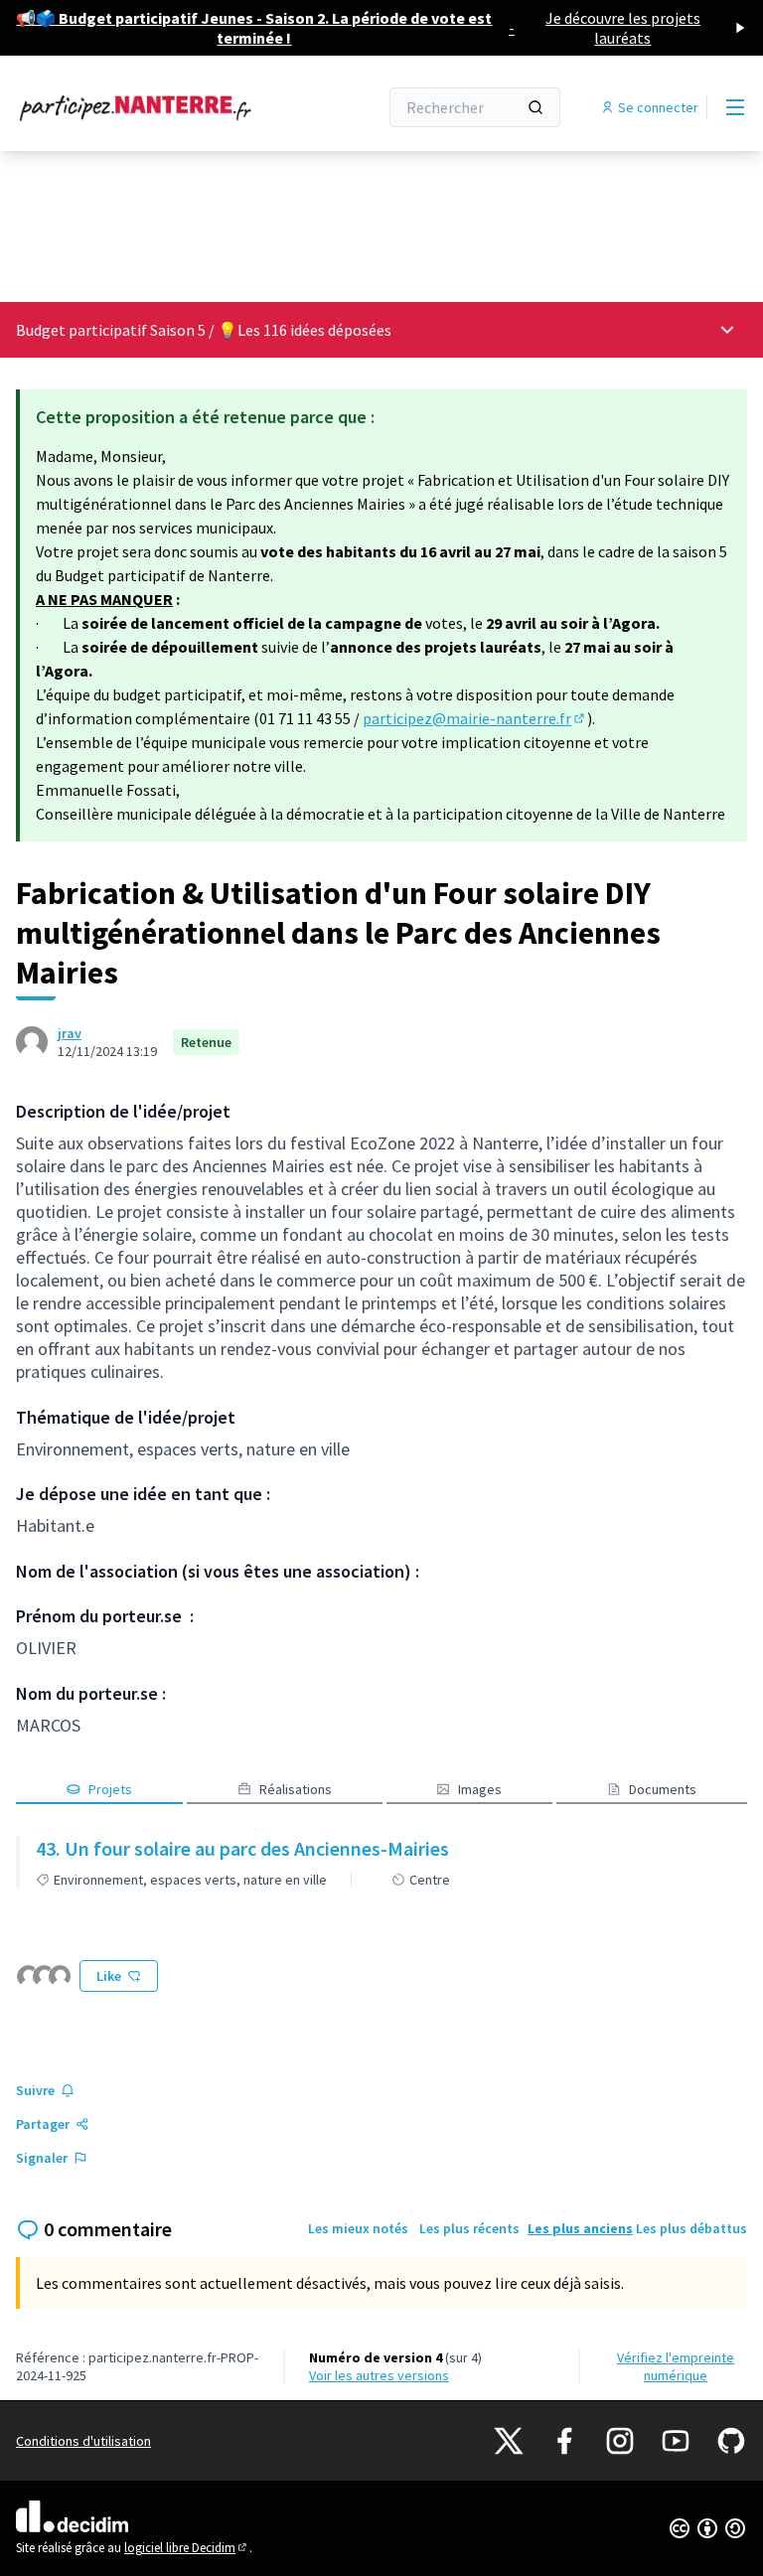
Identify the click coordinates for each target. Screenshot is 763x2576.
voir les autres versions (379, 2375)
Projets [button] (110, 1789)
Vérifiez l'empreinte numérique (676, 2366)
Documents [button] (663, 1789)
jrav (70, 1033)
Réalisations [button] (296, 1789)
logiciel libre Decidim (187, 2548)
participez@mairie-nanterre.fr (475, 718)
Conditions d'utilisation (83, 2441)
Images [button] (480, 1789)
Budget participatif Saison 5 (111, 330)
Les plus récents (469, 2228)
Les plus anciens (580, 2228)
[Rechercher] (535, 107)
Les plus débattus (691, 2228)
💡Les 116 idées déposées (305, 330)
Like (109, 1976)
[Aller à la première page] (148, 107)
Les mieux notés (358, 2228)
